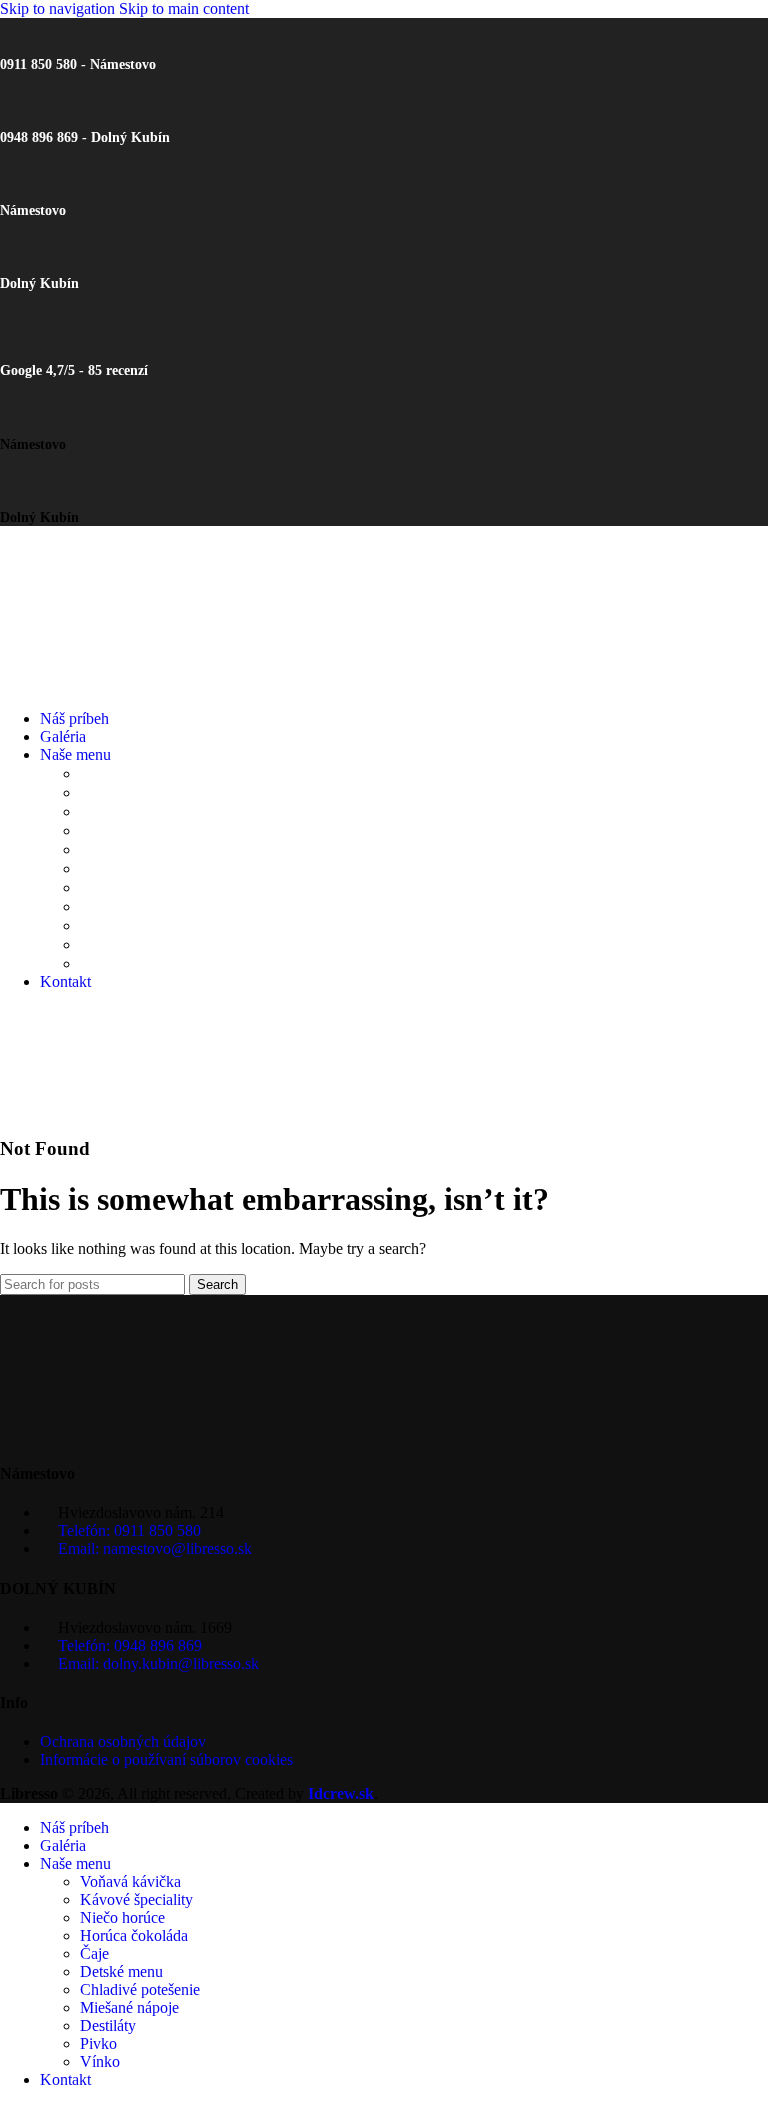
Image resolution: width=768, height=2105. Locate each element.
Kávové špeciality (147, 792)
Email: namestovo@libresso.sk (155, 1548)
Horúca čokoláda (148, 830)
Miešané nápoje (142, 906)
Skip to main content (184, 8)
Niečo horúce (134, 811)
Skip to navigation (59, 8)
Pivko (102, 944)
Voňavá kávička (140, 773)
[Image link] (100, 1434)
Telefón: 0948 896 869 (130, 1645)
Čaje (97, 849)
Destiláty (114, 925)
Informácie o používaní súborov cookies (166, 1759)
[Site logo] (100, 684)
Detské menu (135, 868)
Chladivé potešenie (156, 887)
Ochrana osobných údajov (123, 1741)
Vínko (103, 963)
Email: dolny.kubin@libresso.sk (158, 1663)
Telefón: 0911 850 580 (129, 1530)
